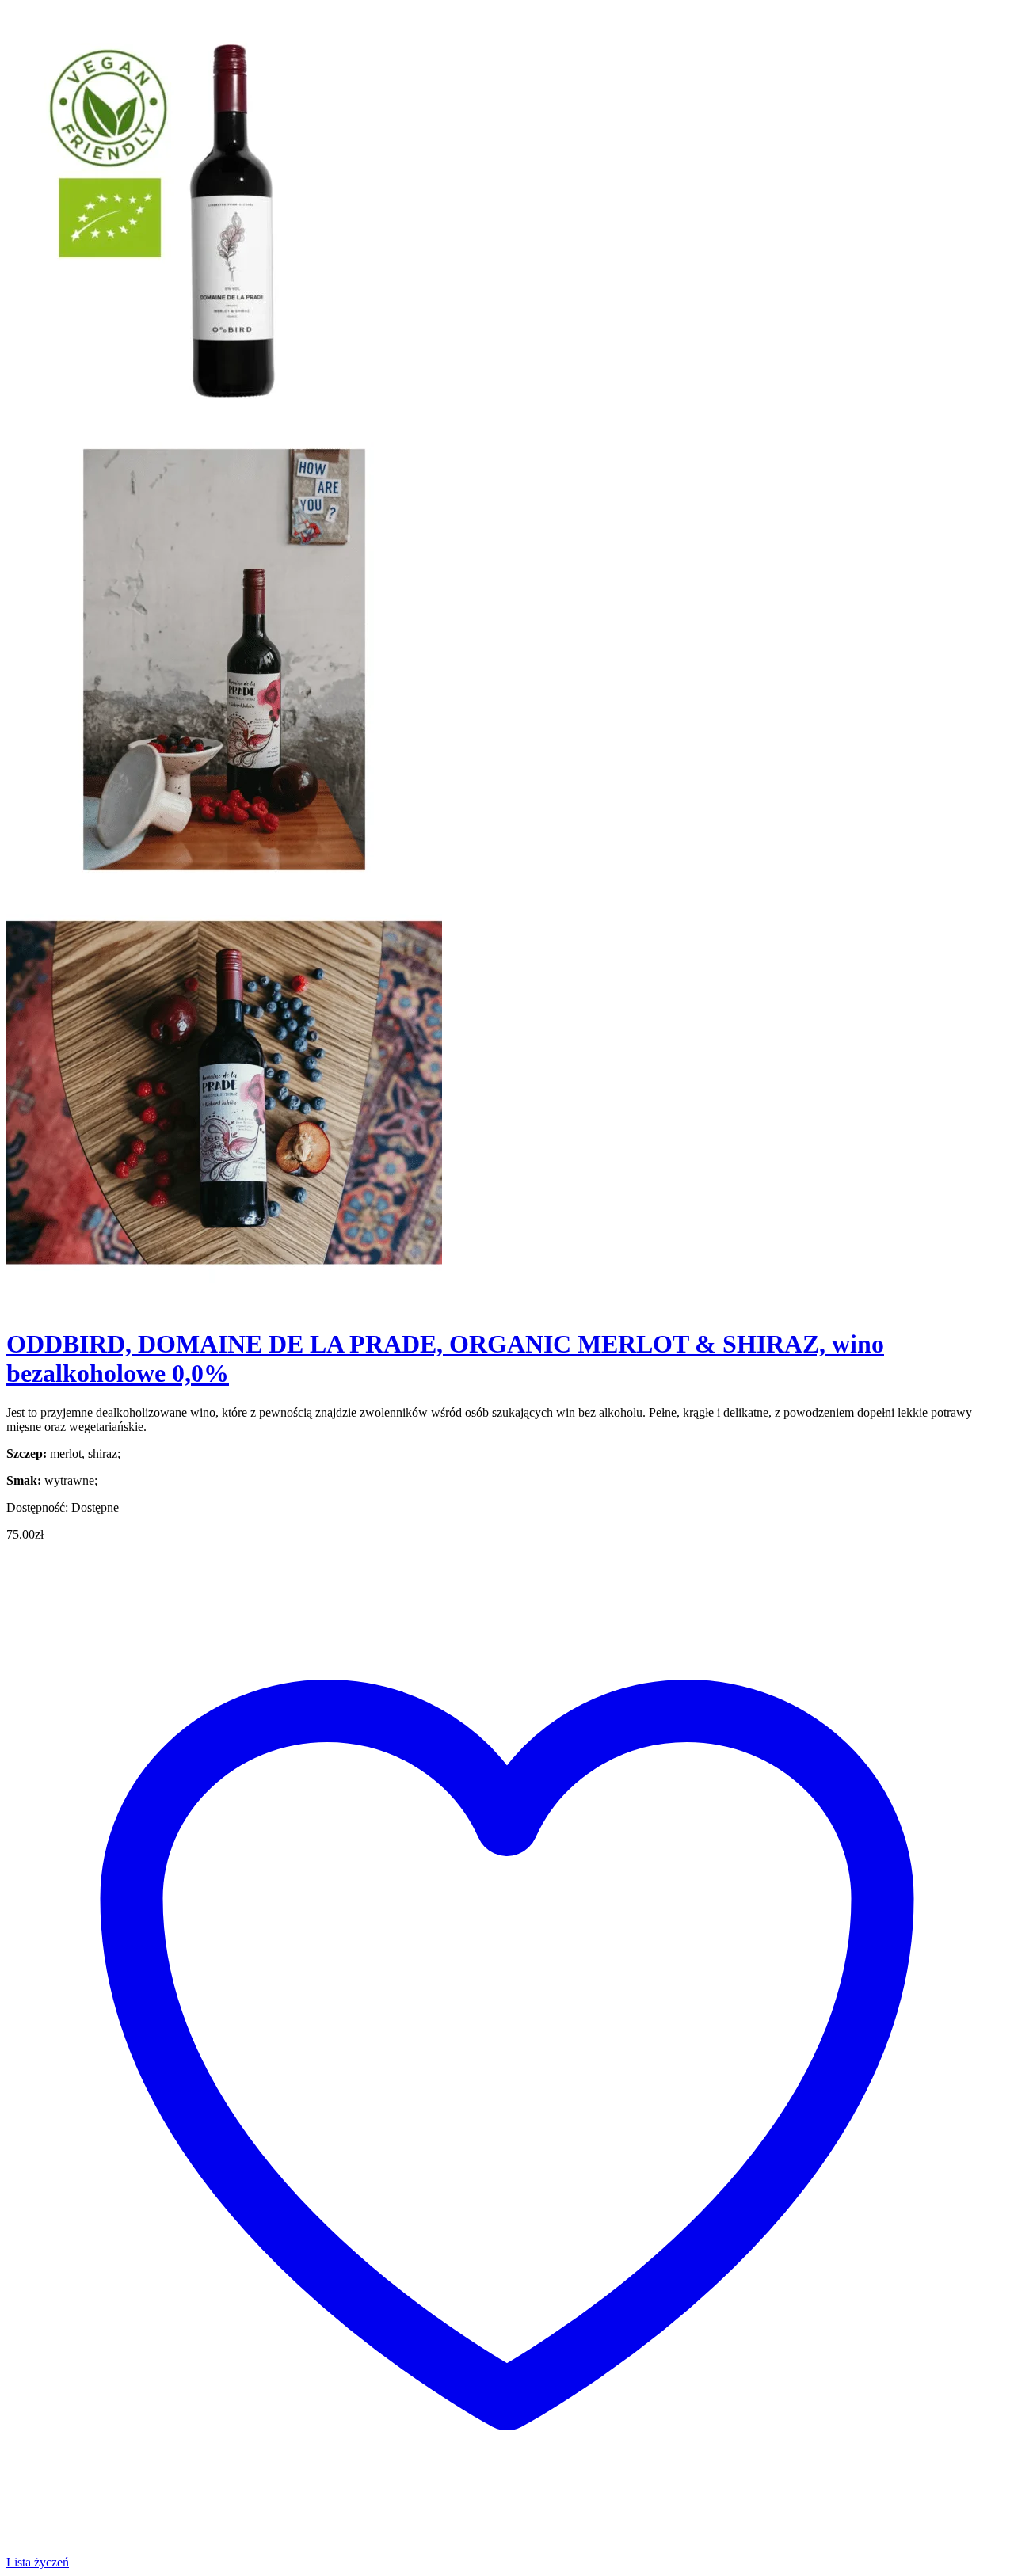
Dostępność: (37, 1507)
